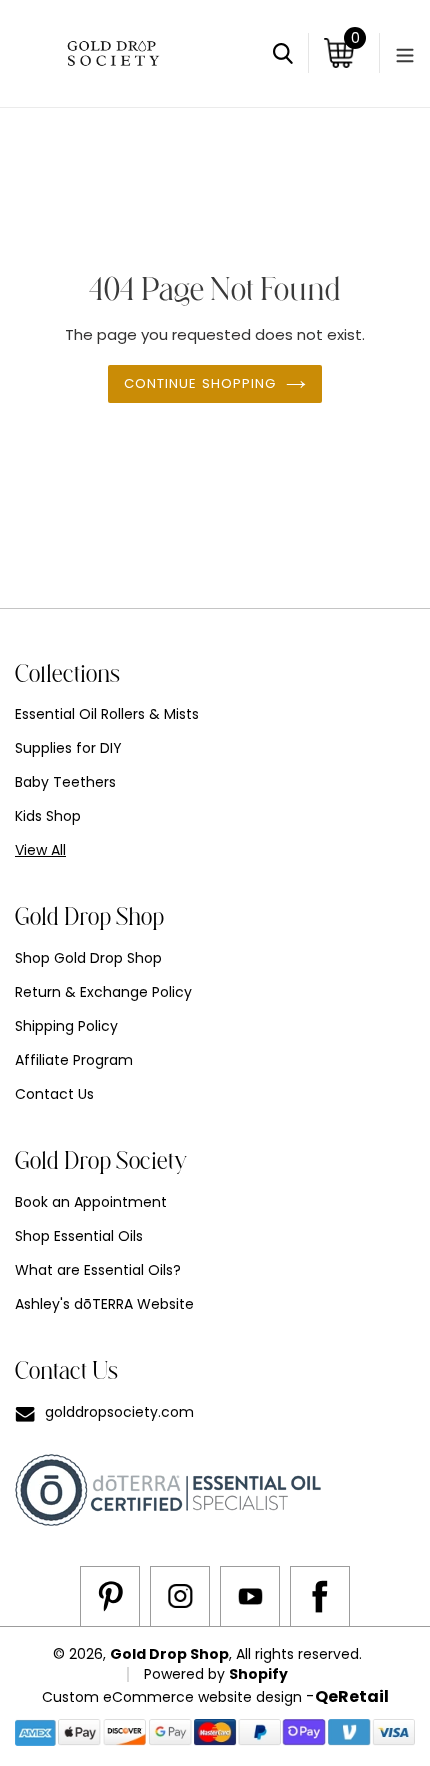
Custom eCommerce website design (172, 1697)
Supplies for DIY (68, 748)
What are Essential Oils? (98, 1270)
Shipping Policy (66, 1026)
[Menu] (397, 53)
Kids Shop (48, 816)
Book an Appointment (91, 1202)
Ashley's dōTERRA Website (104, 1304)
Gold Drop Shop (169, 1654)
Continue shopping (200, 383)
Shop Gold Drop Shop (88, 958)
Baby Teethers (65, 782)
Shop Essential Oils (79, 1236)
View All (40, 850)
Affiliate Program (74, 1060)
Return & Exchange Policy (103, 992)
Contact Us (54, 1094)
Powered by (186, 1674)
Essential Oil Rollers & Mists (107, 714)
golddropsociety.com (119, 1412)
